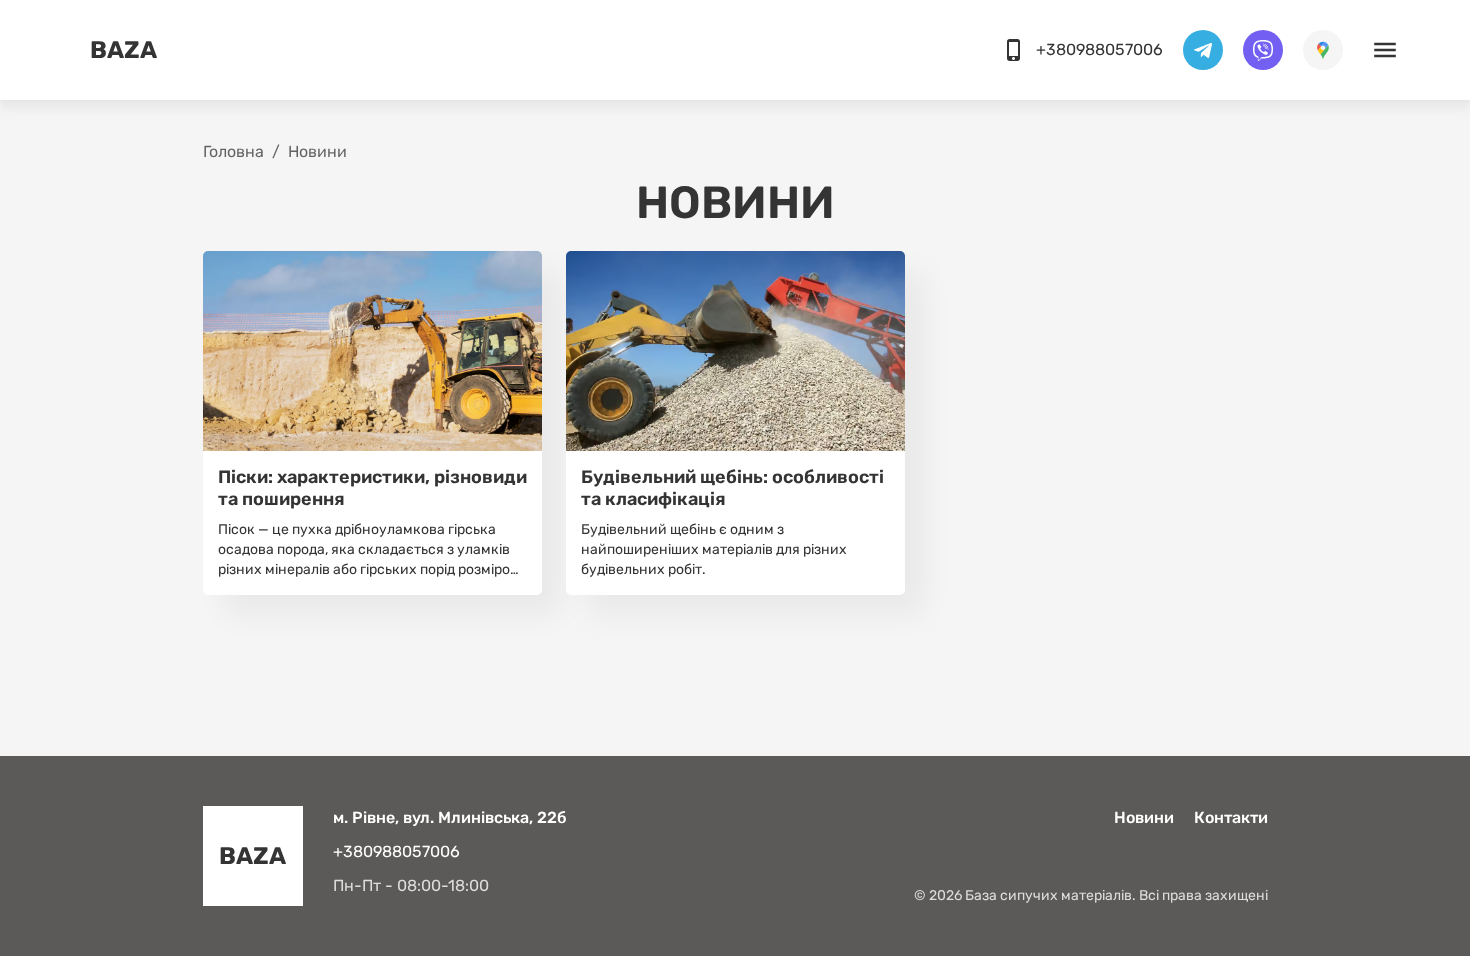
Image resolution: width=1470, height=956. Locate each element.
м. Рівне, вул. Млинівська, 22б (450, 817)
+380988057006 (396, 851)
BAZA (123, 50)
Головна (233, 151)
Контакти (1231, 817)
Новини (1144, 817)
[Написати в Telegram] (1203, 50)
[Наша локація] (1323, 50)
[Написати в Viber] (1263, 50)
